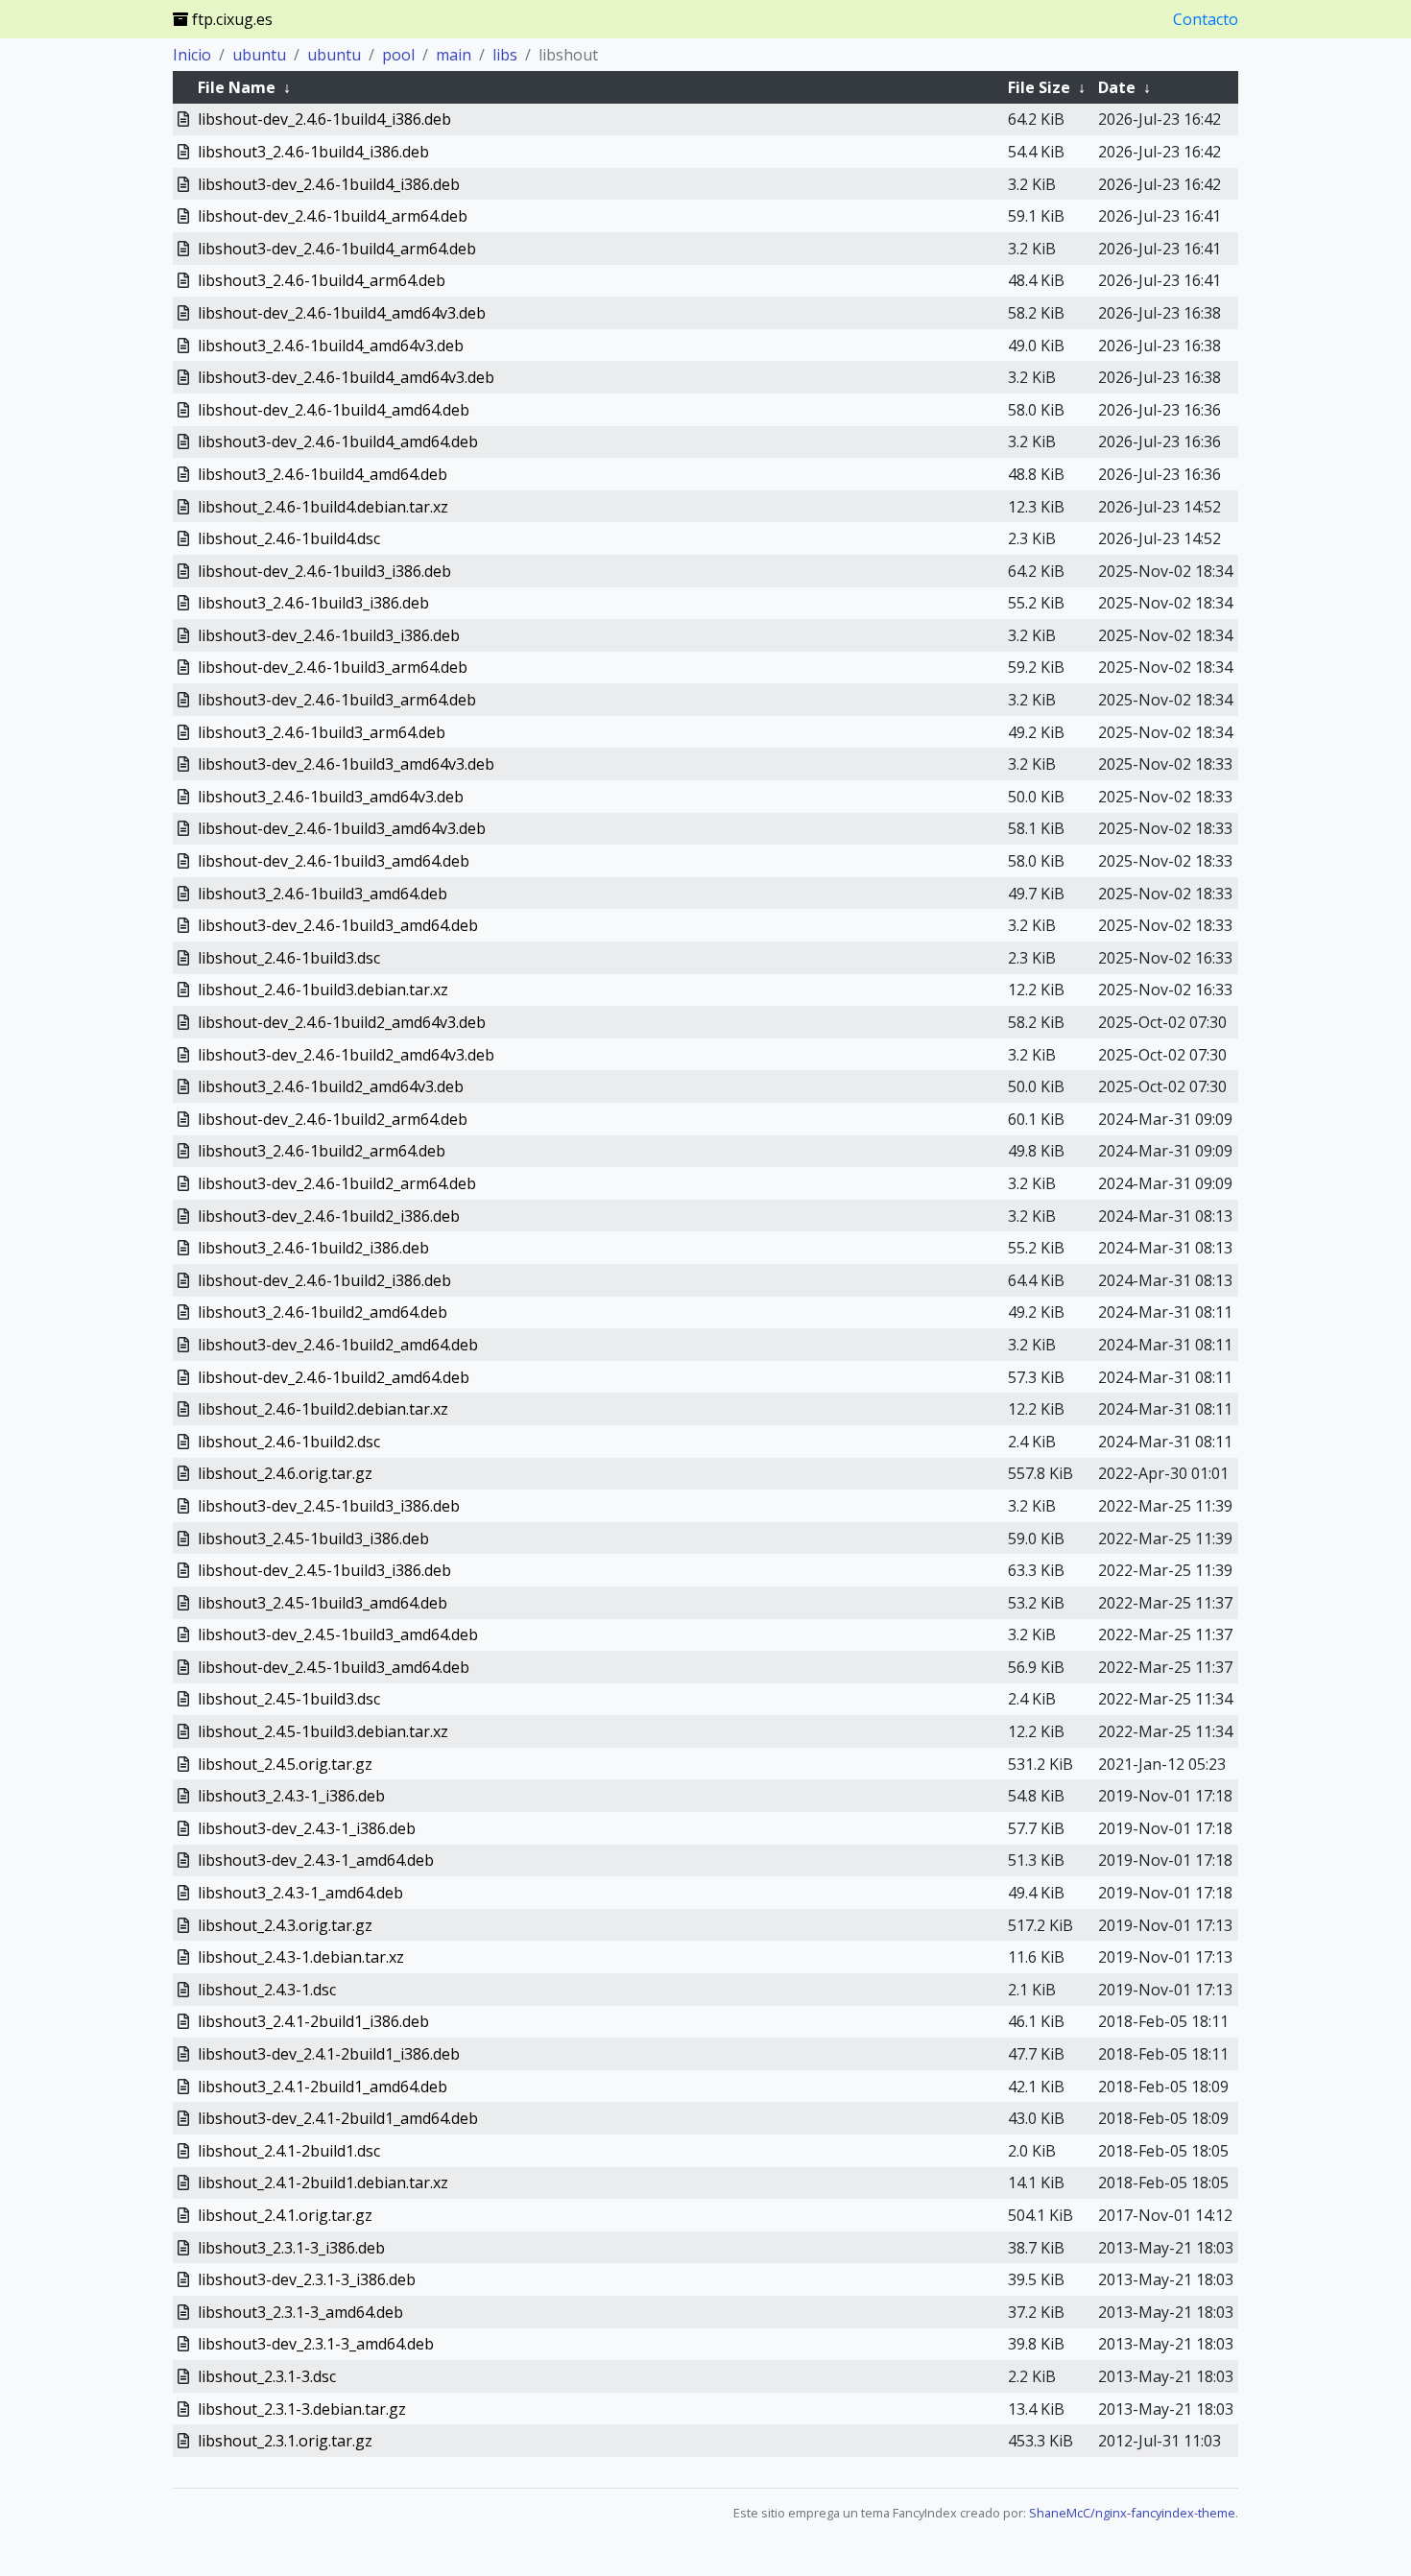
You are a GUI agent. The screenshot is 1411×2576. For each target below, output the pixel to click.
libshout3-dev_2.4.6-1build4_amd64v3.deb (346, 377)
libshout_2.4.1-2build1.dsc (289, 2151)
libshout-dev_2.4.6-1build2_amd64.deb (334, 1377)
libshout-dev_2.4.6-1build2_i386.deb (324, 1280)
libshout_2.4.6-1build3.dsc (289, 958)
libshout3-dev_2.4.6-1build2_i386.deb (329, 1216)
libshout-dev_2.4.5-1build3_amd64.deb (334, 1667)
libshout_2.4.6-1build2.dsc (289, 1442)
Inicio (192, 55)
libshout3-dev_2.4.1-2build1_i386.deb (329, 2054)
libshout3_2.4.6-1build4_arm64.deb (322, 280)
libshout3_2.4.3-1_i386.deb (291, 1796)
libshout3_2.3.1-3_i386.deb (291, 2248)
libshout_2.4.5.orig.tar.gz (285, 1764)
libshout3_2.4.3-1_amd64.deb (300, 1893)
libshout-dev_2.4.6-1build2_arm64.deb (333, 1119)
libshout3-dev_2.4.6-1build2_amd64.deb (338, 1345)
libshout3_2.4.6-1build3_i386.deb (313, 603)
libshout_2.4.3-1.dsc (267, 1990)
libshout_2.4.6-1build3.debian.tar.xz (323, 990)
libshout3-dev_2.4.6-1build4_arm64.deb (337, 249)
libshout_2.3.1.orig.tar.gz (285, 2441)
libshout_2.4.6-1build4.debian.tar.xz (323, 507)
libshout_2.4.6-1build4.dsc (289, 538)
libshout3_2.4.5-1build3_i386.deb (313, 1538)
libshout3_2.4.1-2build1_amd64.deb (323, 2087)
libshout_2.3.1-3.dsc (267, 2376)
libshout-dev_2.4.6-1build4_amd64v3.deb (342, 313)
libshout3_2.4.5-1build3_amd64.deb (323, 1603)
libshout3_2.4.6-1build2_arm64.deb (322, 1151)
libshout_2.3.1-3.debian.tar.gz (302, 2409)
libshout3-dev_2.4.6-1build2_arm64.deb (337, 1183)
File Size (1039, 87)
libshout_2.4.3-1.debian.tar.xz (301, 1957)
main (454, 55)
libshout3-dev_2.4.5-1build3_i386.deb (329, 1506)
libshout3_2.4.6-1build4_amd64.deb (323, 474)
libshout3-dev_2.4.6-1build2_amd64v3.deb (346, 1055)
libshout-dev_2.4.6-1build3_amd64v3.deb (342, 828)
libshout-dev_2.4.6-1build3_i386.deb (324, 571)
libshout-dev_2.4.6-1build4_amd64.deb (334, 410)
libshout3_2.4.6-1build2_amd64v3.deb (331, 1086)
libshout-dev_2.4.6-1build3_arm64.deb (333, 667)
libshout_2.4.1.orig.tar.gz (285, 2215)
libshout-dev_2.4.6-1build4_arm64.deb (333, 216)
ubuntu (259, 55)
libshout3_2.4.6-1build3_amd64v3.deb (331, 797)
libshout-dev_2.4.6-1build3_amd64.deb (334, 861)
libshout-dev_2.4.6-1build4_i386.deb (324, 119)
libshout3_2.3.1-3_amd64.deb (300, 2312)
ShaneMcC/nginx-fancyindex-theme (1132, 2513)
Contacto (1206, 19)
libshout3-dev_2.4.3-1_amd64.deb (316, 1860)
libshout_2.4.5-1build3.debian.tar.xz (323, 1731)
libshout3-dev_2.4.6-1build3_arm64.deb (337, 700)
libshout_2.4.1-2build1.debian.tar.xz (323, 2182)
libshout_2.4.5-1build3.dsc (289, 1699)
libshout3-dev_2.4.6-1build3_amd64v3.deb (346, 764)
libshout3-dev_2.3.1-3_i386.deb (307, 2279)
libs (505, 55)
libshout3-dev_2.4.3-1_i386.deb (307, 1828)
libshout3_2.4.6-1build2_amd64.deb (323, 1312)
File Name (237, 87)
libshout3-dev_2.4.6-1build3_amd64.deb (338, 925)
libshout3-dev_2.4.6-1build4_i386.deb (329, 184)
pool (398, 55)
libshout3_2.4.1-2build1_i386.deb (313, 2021)
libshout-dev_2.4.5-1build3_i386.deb (324, 1570)
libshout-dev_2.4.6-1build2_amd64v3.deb (342, 1022)
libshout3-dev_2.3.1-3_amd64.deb (316, 2344)
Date (1117, 87)
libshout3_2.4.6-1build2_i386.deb (313, 1248)
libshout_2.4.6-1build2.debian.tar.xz (323, 1409)
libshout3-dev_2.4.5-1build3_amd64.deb (338, 1634)
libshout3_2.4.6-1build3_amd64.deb (323, 894)
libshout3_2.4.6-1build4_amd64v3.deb (331, 346)
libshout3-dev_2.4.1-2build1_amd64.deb (338, 2118)
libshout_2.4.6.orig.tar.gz (285, 1473)
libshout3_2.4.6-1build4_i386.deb (313, 152)
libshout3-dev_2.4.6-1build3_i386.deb (329, 635)
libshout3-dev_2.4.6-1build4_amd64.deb (338, 441)
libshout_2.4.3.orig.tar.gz (285, 1925)
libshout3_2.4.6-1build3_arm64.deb (322, 732)
